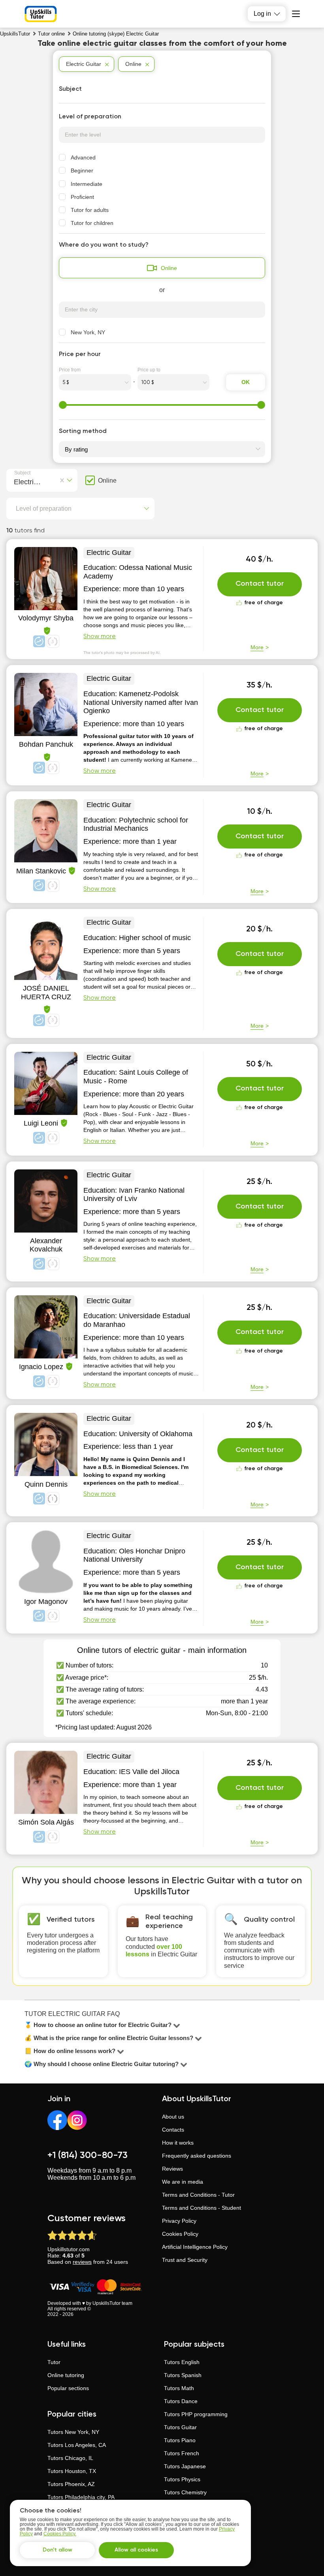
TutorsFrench (182, 2453)
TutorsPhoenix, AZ (71, 2484)
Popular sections (68, 2388)
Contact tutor (260, 584)
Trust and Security (185, 2260)
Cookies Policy (180, 2234)
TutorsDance (181, 2401)
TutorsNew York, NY (73, 2432)
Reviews (172, 2169)
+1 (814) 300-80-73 (88, 2155)
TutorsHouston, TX (72, 2471)
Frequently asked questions (197, 2156)
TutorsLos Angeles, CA (77, 2445)
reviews (82, 2262)
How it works (178, 2143)
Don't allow (57, 2550)
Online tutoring (66, 2375)
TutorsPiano (180, 2440)
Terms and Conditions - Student (202, 2208)
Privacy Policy (179, 2221)
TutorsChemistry (185, 2492)
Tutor (54, 2362)
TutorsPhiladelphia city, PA (81, 2497)
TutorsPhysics (182, 2479)
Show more (100, 637)
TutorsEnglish (182, 2362)
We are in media (183, 2182)
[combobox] (16, 481)
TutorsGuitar (180, 2427)
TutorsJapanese (185, 2466)
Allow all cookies (136, 2550)
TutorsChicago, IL (70, 2458)
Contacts (173, 2130)
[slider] (63, 405)
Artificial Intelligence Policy (195, 2247)
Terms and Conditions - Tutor (198, 2195)
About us (173, 2117)
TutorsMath (179, 2388)
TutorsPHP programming (196, 2414)
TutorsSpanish (183, 2375)
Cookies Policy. (60, 2534)
